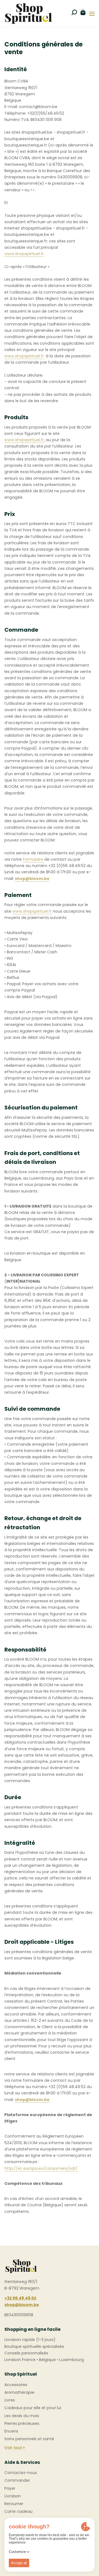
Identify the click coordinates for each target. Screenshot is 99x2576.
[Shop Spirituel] (28, 13)
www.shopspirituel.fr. (24, 356)
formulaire (34, 859)
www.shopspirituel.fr (24, 254)
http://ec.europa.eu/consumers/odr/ (41, 2168)
